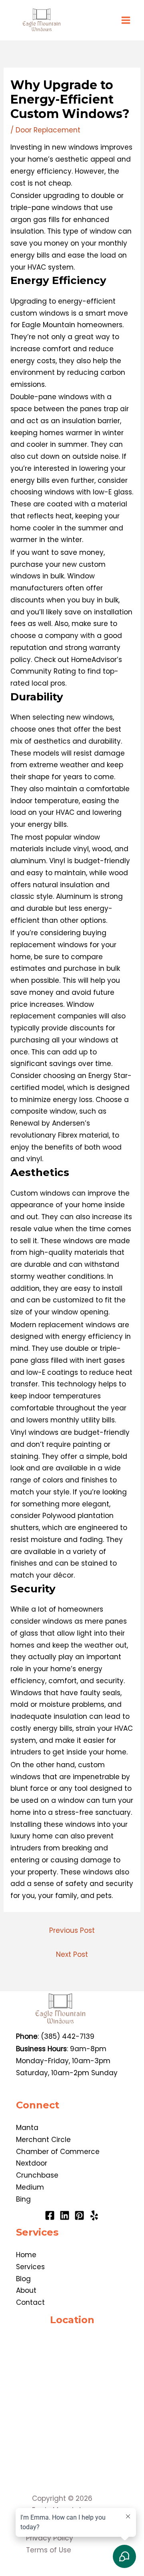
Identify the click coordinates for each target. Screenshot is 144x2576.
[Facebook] (50, 2215)
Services (30, 2267)
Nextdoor (32, 2163)
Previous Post (72, 1930)
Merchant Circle (43, 2140)
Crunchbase (37, 2175)
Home (26, 2255)
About (26, 2290)
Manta (27, 2128)
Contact (30, 2302)
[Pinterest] (79, 2215)
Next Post (72, 1954)
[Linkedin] (65, 2215)
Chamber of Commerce (58, 2152)
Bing (23, 2199)
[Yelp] (94, 2215)
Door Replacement (48, 130)
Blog (23, 2279)
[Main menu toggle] (126, 20)
